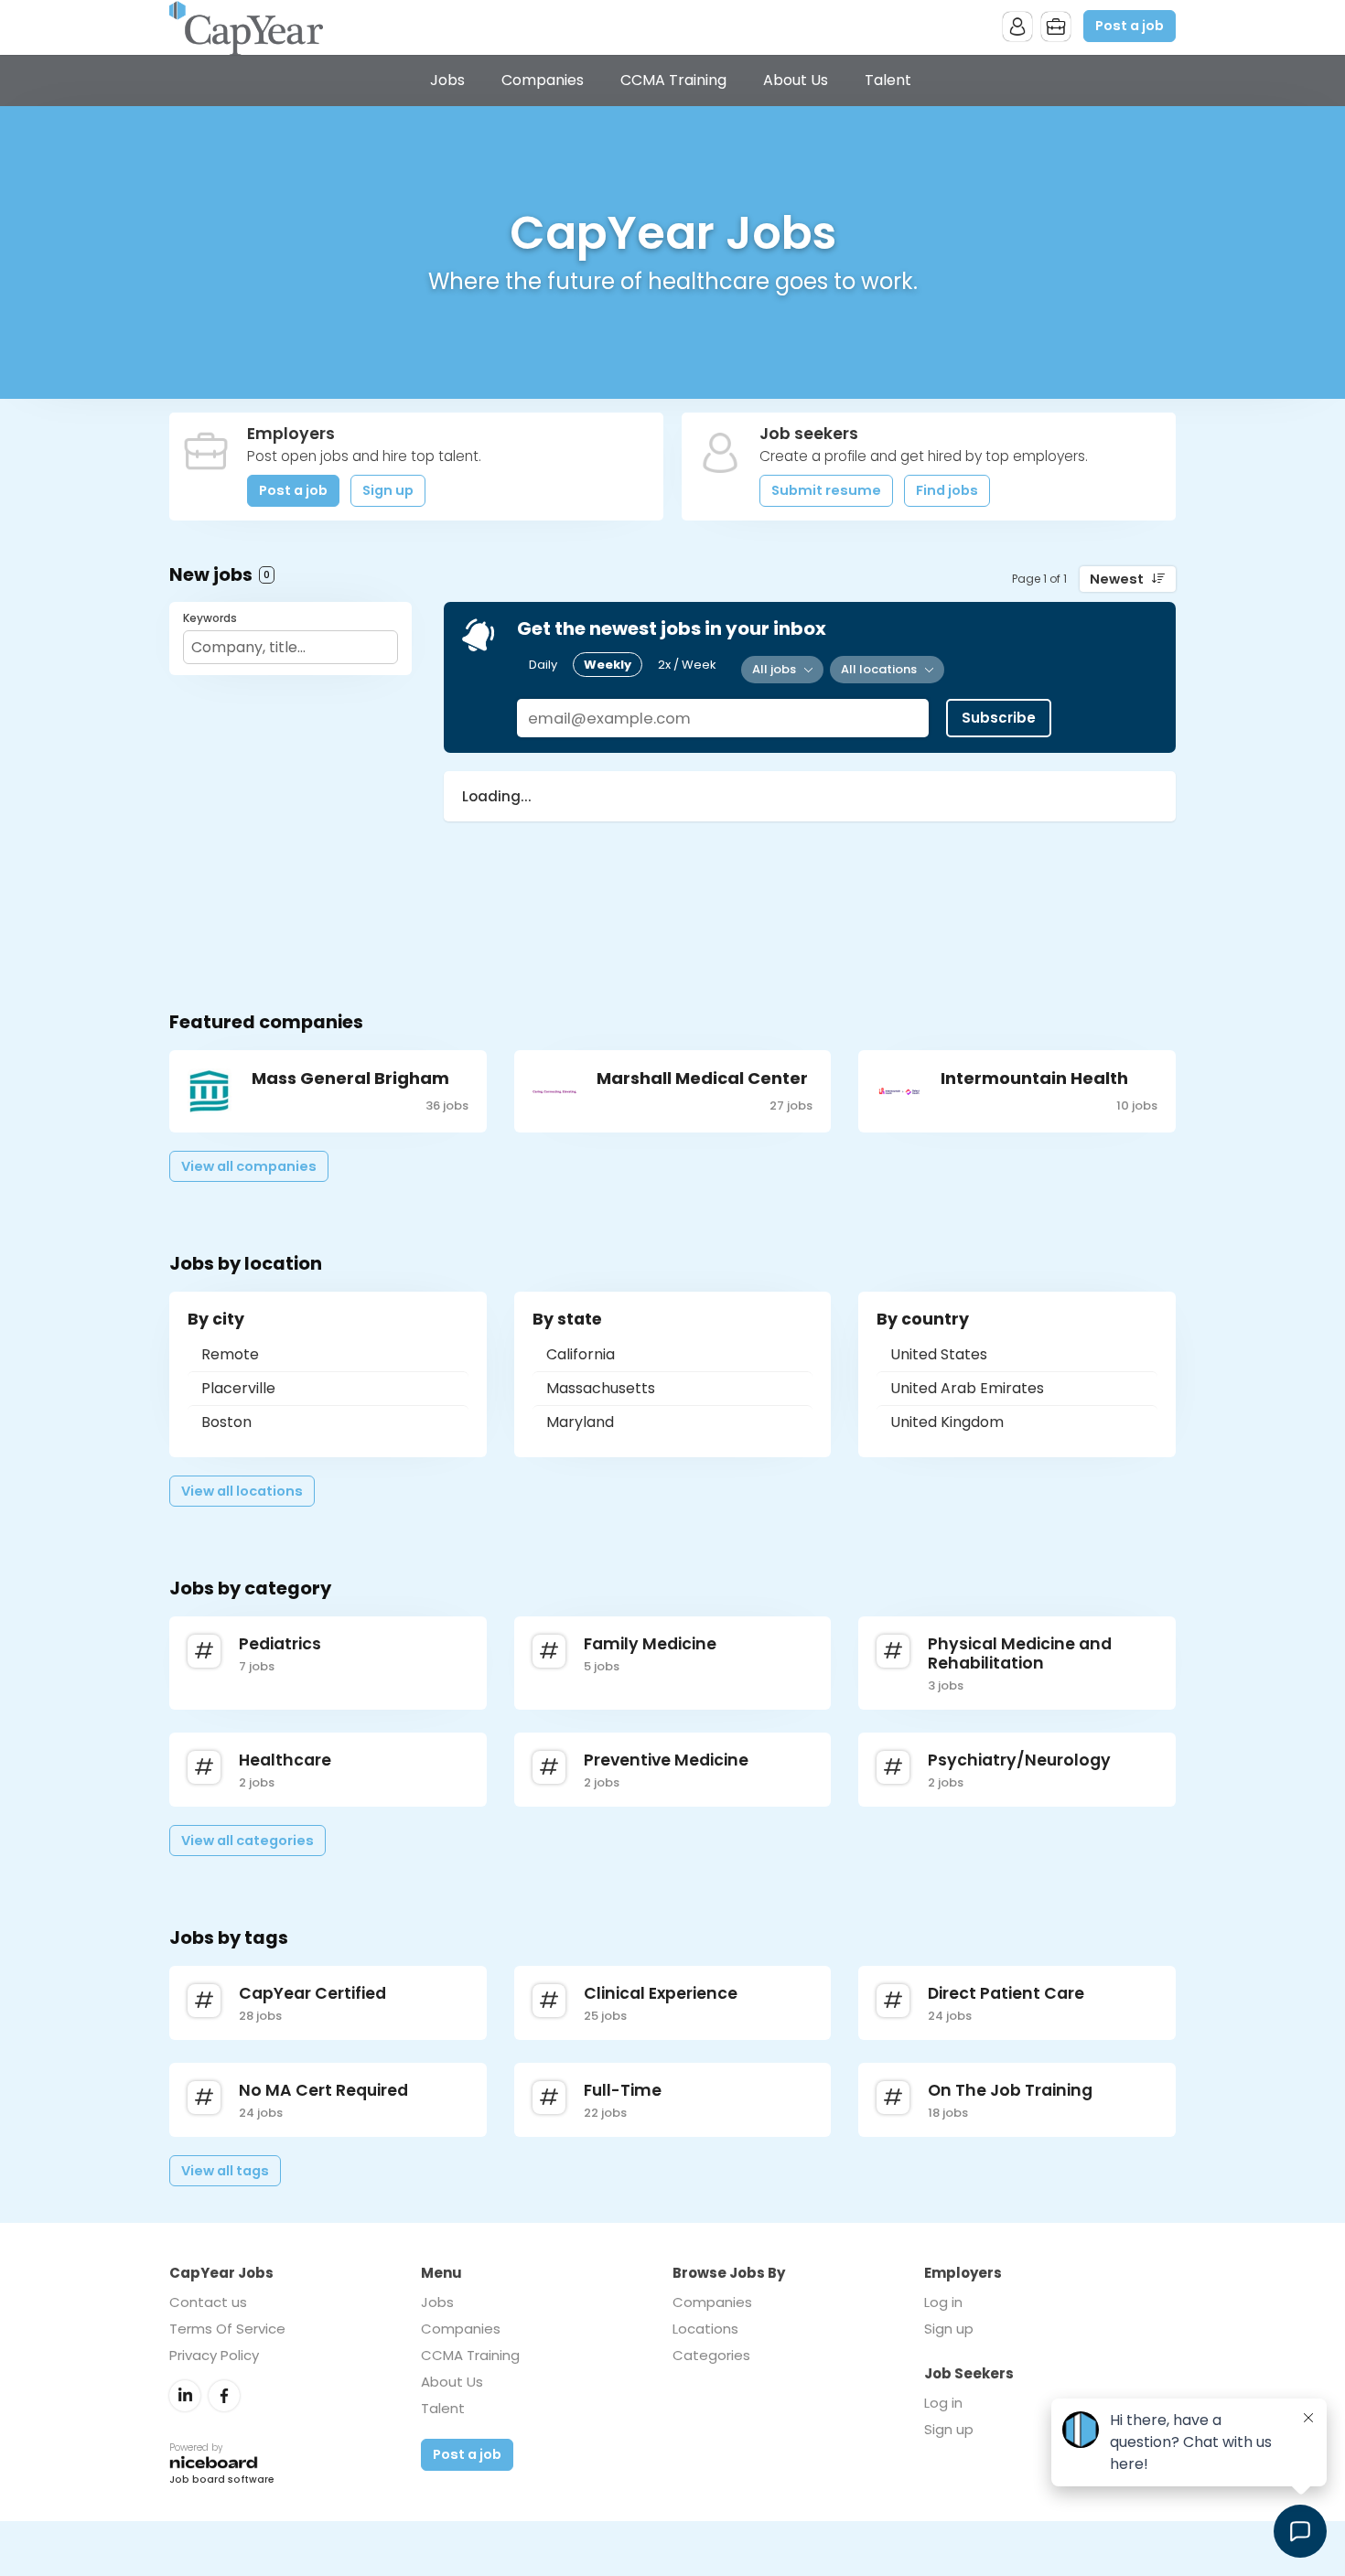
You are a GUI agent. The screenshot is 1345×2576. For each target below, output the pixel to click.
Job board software (222, 2480)
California (581, 1354)
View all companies (249, 1166)
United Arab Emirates (967, 1388)
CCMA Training (673, 80)
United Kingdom (947, 1422)
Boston (226, 1422)
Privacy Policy (214, 2355)
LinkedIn (185, 2396)
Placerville (238, 1388)
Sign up (388, 490)
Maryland (580, 1422)
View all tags (225, 2171)
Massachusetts (601, 1388)
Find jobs (947, 490)
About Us (796, 80)
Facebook (224, 2396)
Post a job (1130, 26)
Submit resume (826, 490)
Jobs (447, 80)
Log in (943, 2302)
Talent (888, 80)
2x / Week (687, 665)
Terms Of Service (227, 2329)
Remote (230, 1354)
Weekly (608, 665)
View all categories (247, 1841)
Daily (543, 665)
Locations (705, 2329)
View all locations (242, 1491)
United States (939, 1354)
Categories (711, 2355)
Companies (543, 80)
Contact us (208, 2302)
